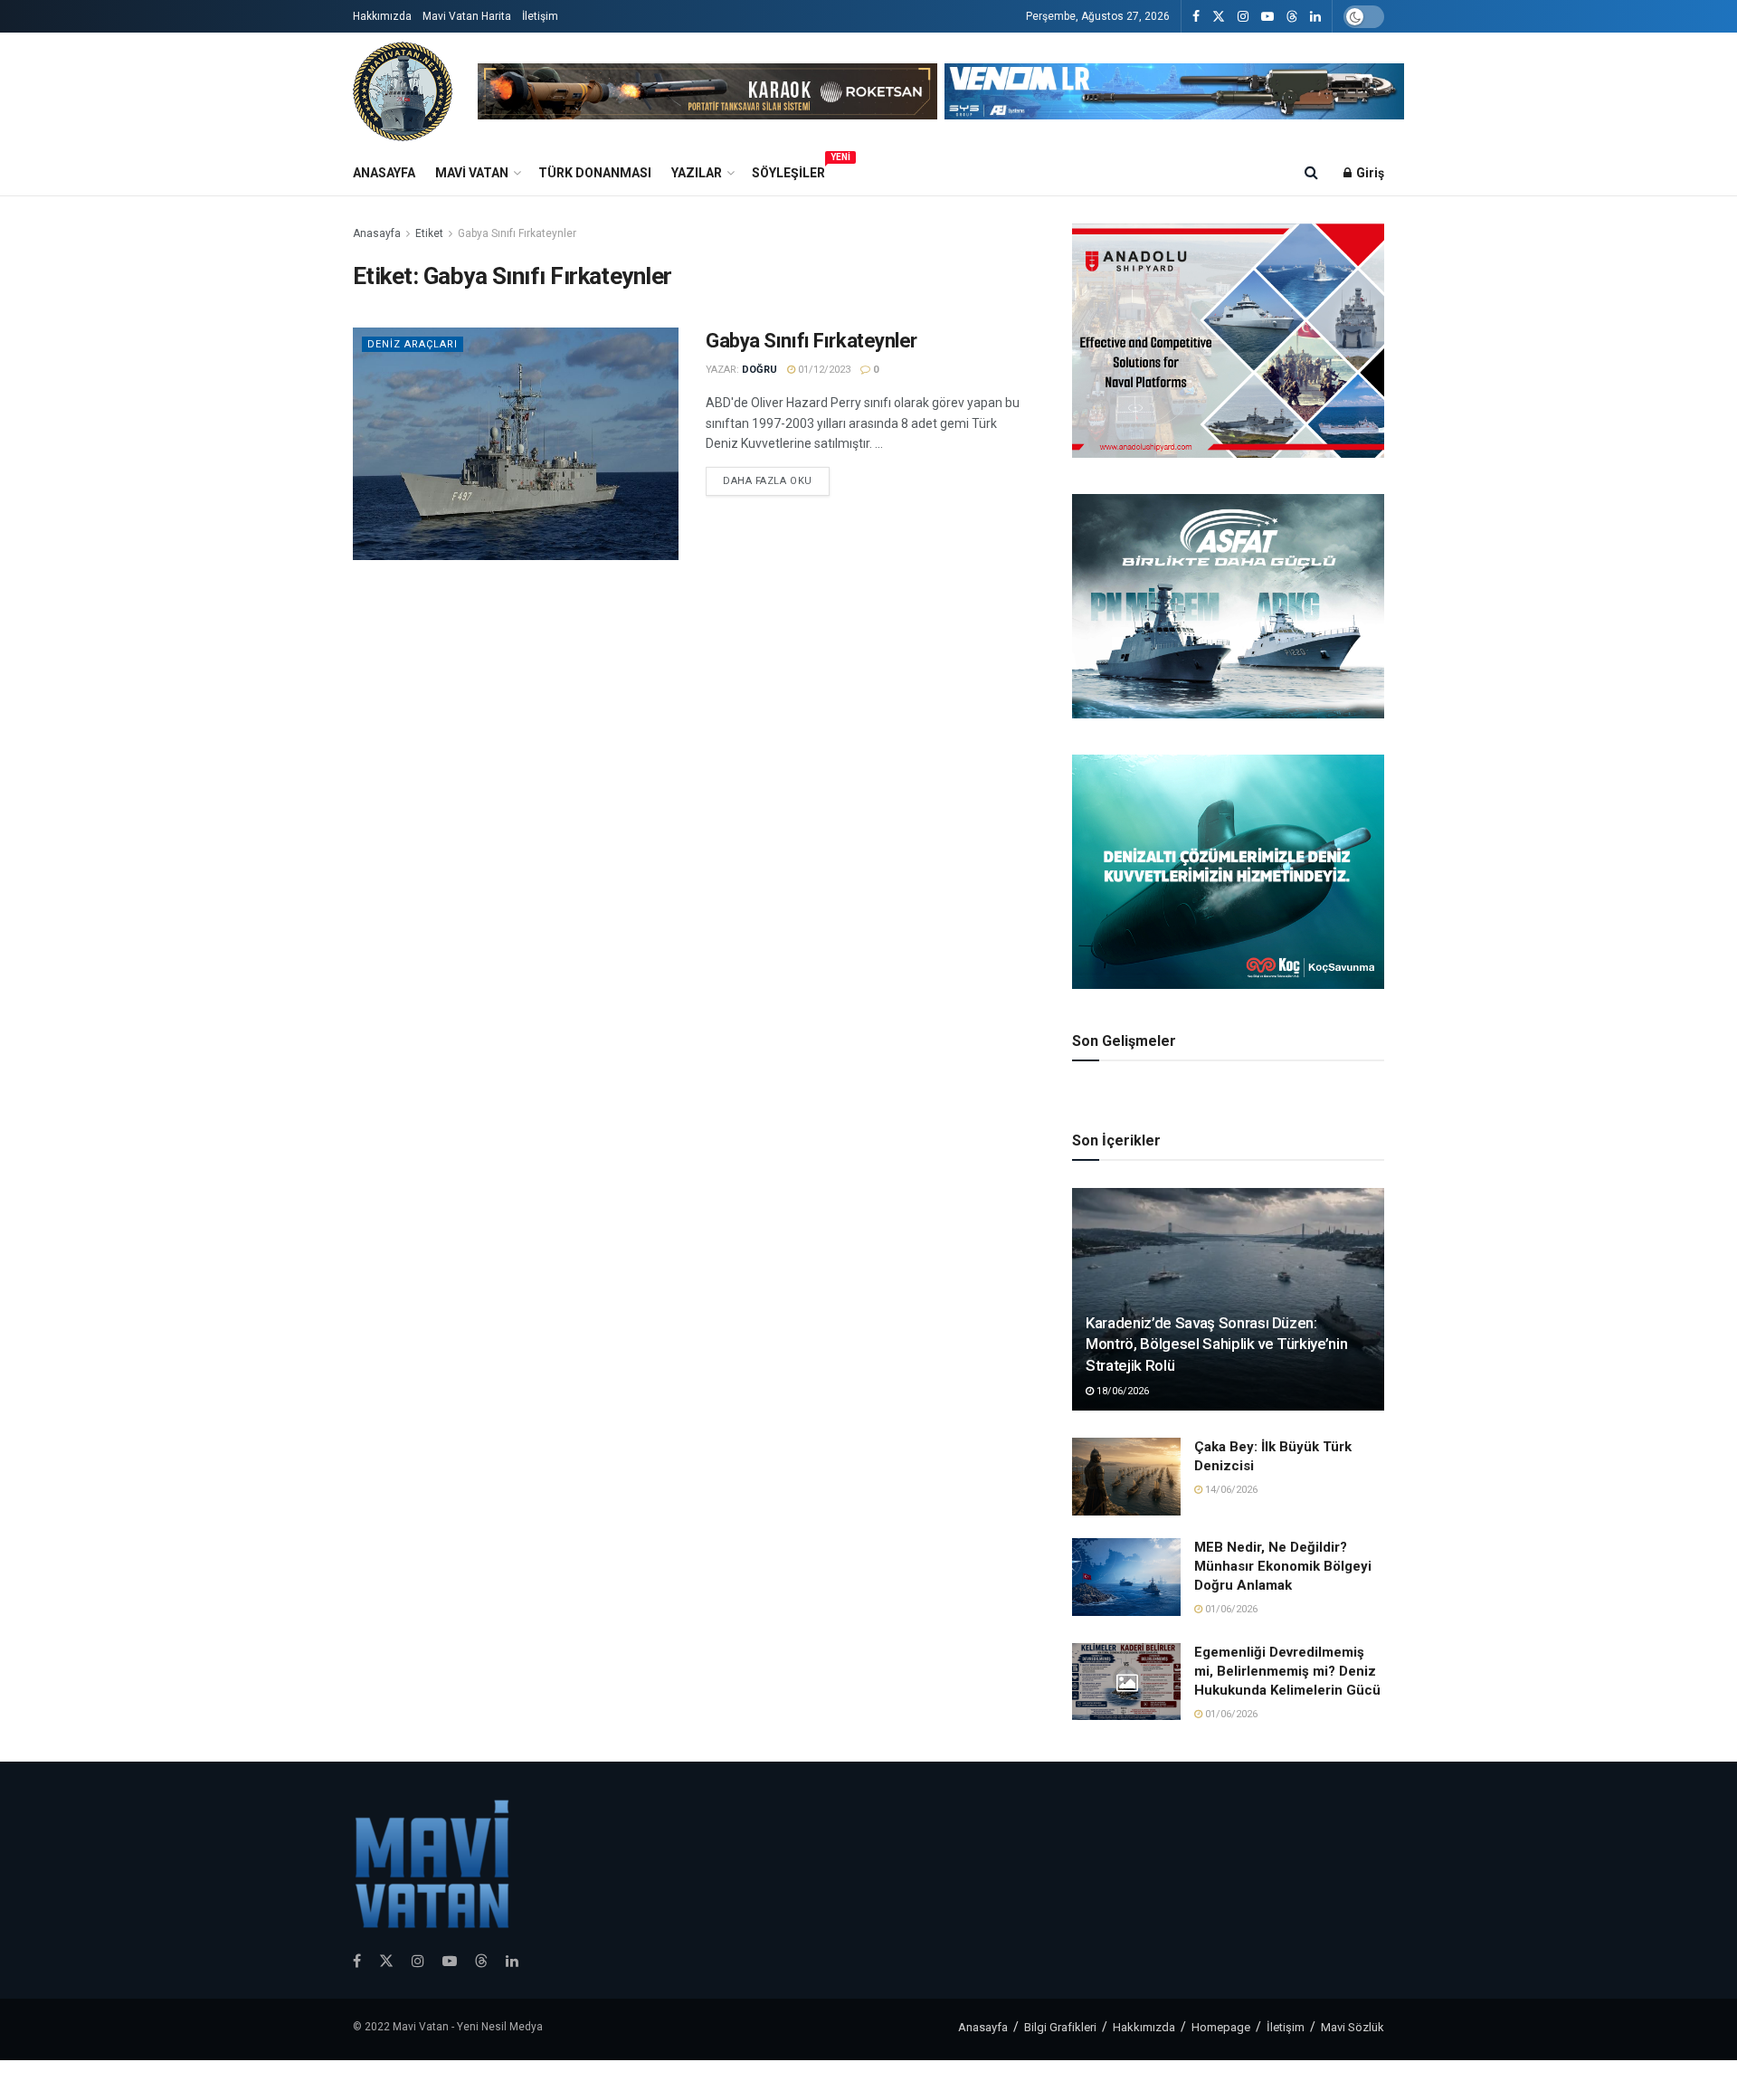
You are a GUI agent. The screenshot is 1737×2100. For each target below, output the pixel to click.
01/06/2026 (1230, 1609)
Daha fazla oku (768, 481)
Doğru (759, 370)
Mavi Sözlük (1353, 2027)
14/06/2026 (1230, 1490)
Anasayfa (384, 173)
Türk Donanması (595, 173)
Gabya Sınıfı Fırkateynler (517, 233)
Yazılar (697, 173)
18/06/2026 (1121, 1391)
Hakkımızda (382, 16)
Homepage (1221, 2027)
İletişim (540, 16)
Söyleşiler (788, 170)
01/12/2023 (823, 370)
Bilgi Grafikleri (1060, 2027)
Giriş (1369, 173)
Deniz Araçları (413, 344)
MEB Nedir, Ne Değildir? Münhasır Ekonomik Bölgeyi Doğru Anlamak (1283, 1566)
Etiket (429, 233)
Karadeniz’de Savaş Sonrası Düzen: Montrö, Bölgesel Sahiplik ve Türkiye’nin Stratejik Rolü (1216, 1345)
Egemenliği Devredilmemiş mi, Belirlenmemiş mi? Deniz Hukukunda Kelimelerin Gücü (1287, 1671)
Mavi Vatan (472, 173)
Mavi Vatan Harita (467, 16)
